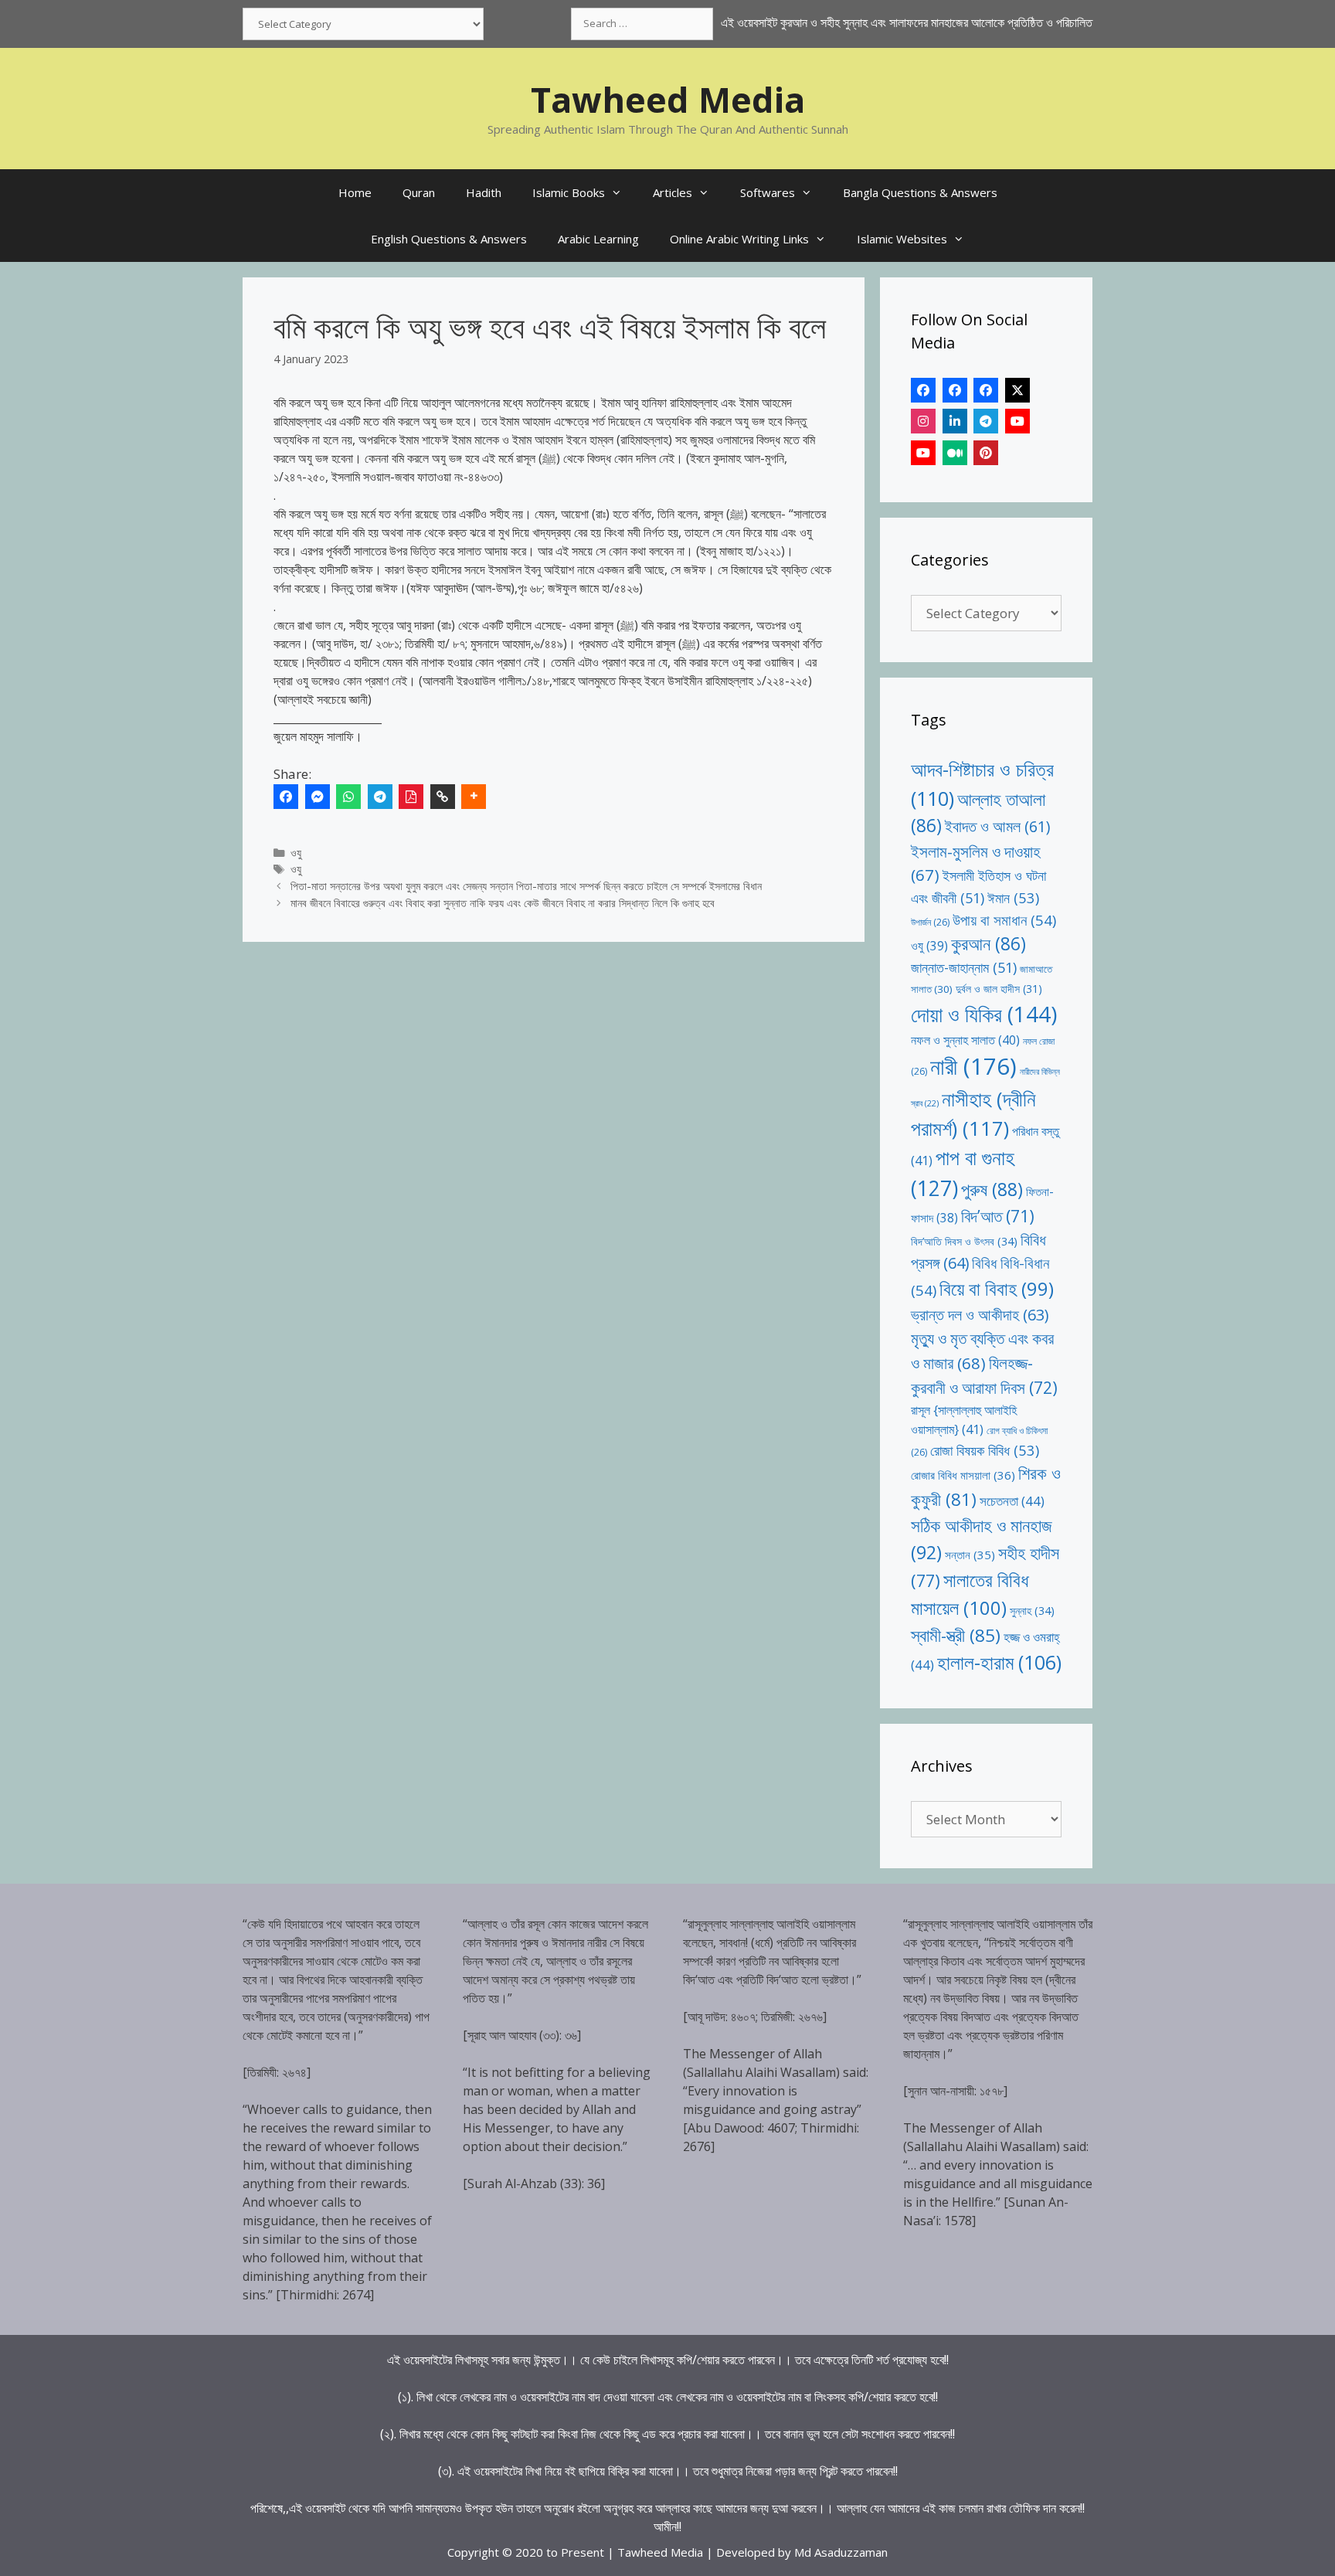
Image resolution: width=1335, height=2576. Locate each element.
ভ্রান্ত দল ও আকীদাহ (980, 1315)
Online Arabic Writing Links (739, 239)
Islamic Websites (902, 239)
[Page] (955, 390)
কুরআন (989, 944)
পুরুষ (992, 1189)
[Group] (986, 390)
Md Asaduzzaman (841, 2552)
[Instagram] (923, 421)
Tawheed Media (668, 99)
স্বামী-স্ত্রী (956, 1635)
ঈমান (1013, 897)
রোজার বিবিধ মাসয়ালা (963, 1475)
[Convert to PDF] (411, 797)
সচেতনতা (1012, 1501)
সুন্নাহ (1032, 1611)
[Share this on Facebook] (286, 797)
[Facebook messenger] (318, 797)
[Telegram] (380, 797)
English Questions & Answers (449, 239)
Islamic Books (569, 192)
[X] (1017, 390)
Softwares (768, 192)
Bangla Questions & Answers (920, 192)
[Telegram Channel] (986, 421)
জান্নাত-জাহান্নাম (964, 967)
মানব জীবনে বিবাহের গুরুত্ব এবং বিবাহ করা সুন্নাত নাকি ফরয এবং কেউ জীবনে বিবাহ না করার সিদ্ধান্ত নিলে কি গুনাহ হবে (503, 903)
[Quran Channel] (923, 453)
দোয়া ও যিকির (984, 1014)
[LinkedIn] (955, 421)
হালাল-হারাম (999, 1662)
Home (355, 192)
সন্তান (970, 1555)
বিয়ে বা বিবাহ (997, 1288)
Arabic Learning (598, 239)
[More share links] (474, 797)
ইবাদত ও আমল (997, 826)
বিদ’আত (998, 1216)
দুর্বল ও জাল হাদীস (999, 989)
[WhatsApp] (348, 797)
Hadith (484, 192)
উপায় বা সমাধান (1004, 920)
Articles (673, 192)
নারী (973, 1066)
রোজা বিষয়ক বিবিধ (985, 1450)
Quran (419, 192)
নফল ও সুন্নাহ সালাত (965, 1040)
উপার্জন (930, 922)
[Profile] (923, 390)
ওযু (296, 853)
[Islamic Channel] (1017, 421)
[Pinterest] (986, 453)
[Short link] (443, 797)
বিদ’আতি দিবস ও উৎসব (964, 1241)
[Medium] (955, 453)
